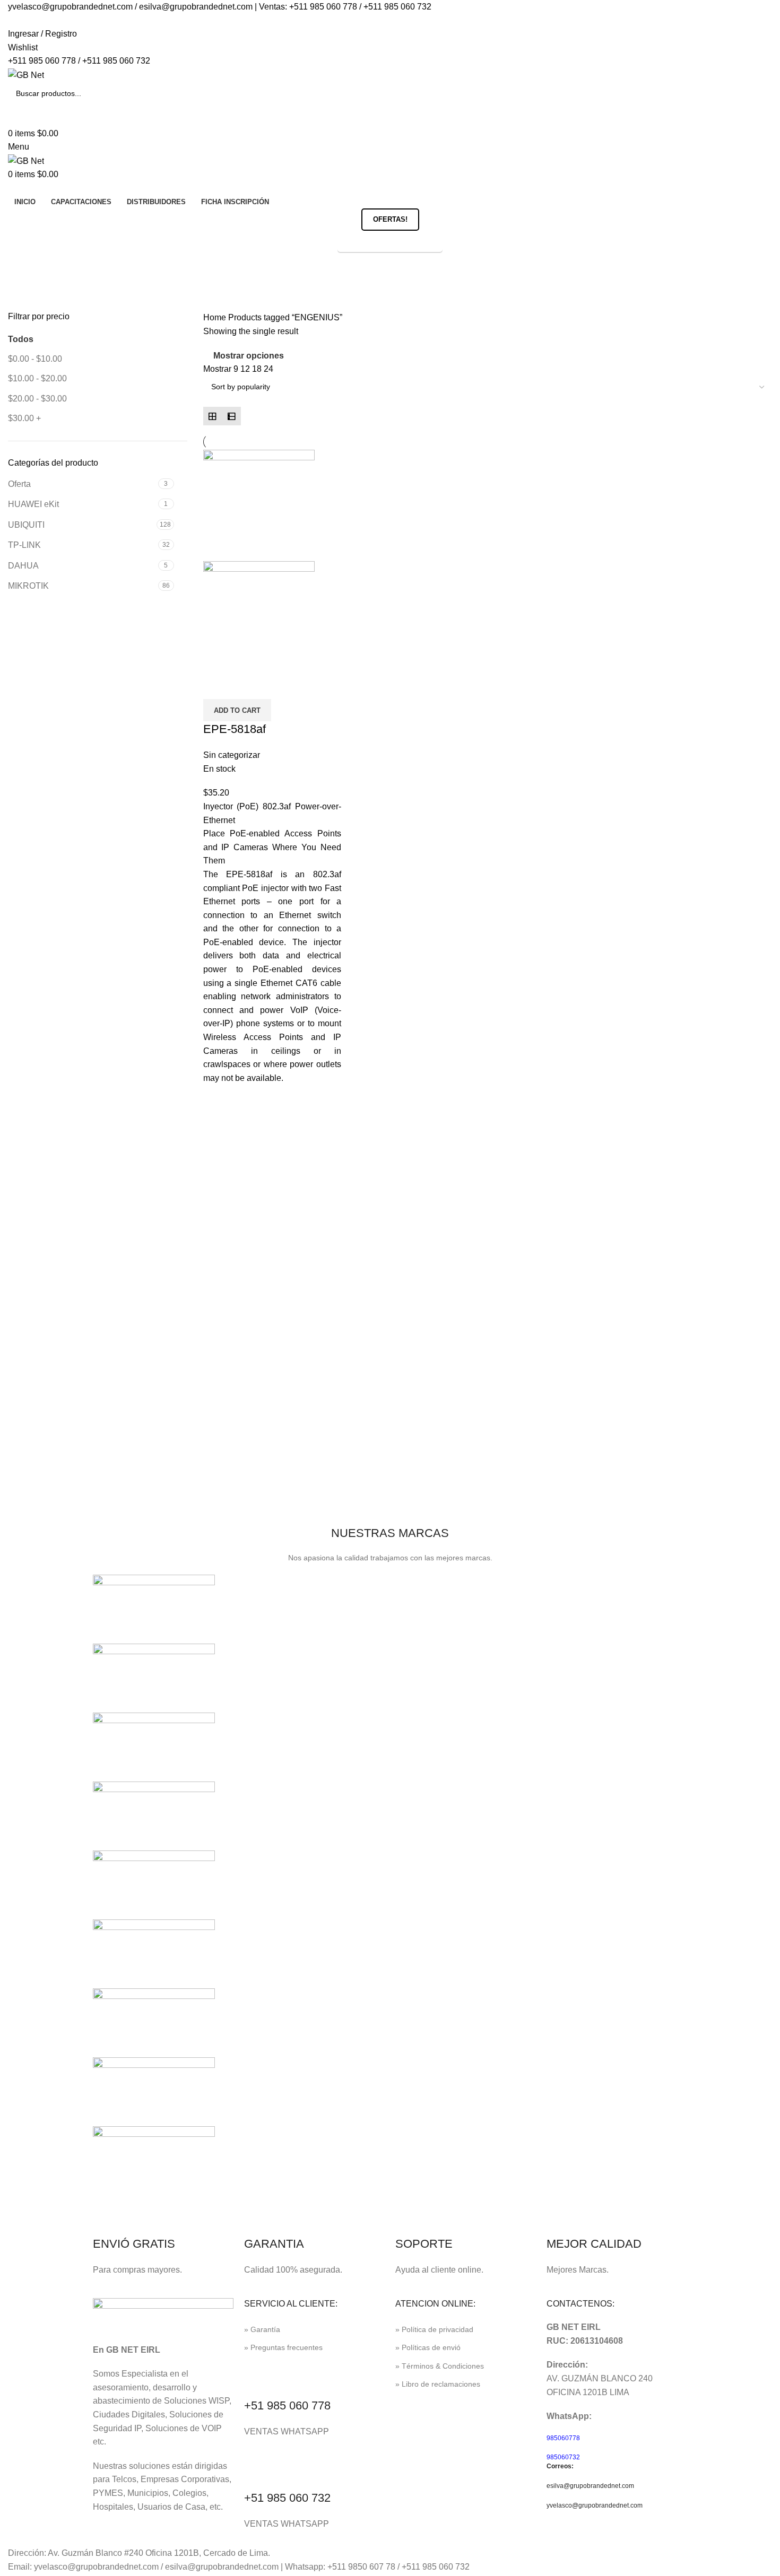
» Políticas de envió (428, 2347)
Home (216, 317)
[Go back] (21, 266)
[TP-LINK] (154, 1815)
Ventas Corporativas (390, 242)
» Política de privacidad (434, 2329)
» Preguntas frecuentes (283, 2347)
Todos (21, 339)
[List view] (231, 416)
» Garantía (262, 2329)
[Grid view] (213, 416)
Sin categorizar (232, 755)
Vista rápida (216, 686)
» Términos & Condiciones (440, 2366)
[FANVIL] (154, 2022)
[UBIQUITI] (154, 1746)
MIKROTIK (28, 586)
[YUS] (154, 1677)
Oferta (19, 484)
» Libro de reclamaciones (438, 2384)
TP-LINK (24, 545)
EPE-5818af (235, 729)
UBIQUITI (26, 525)
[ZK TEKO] (154, 1608)
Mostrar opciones (249, 356)
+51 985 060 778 (287, 2405)
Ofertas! (390, 219)
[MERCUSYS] (154, 1884)
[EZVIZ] (154, 2091)
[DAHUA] (154, 2160)
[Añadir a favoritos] (245, 686)
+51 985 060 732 (287, 2498)
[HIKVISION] (154, 1953)
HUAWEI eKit (33, 504)
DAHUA (23, 566)
